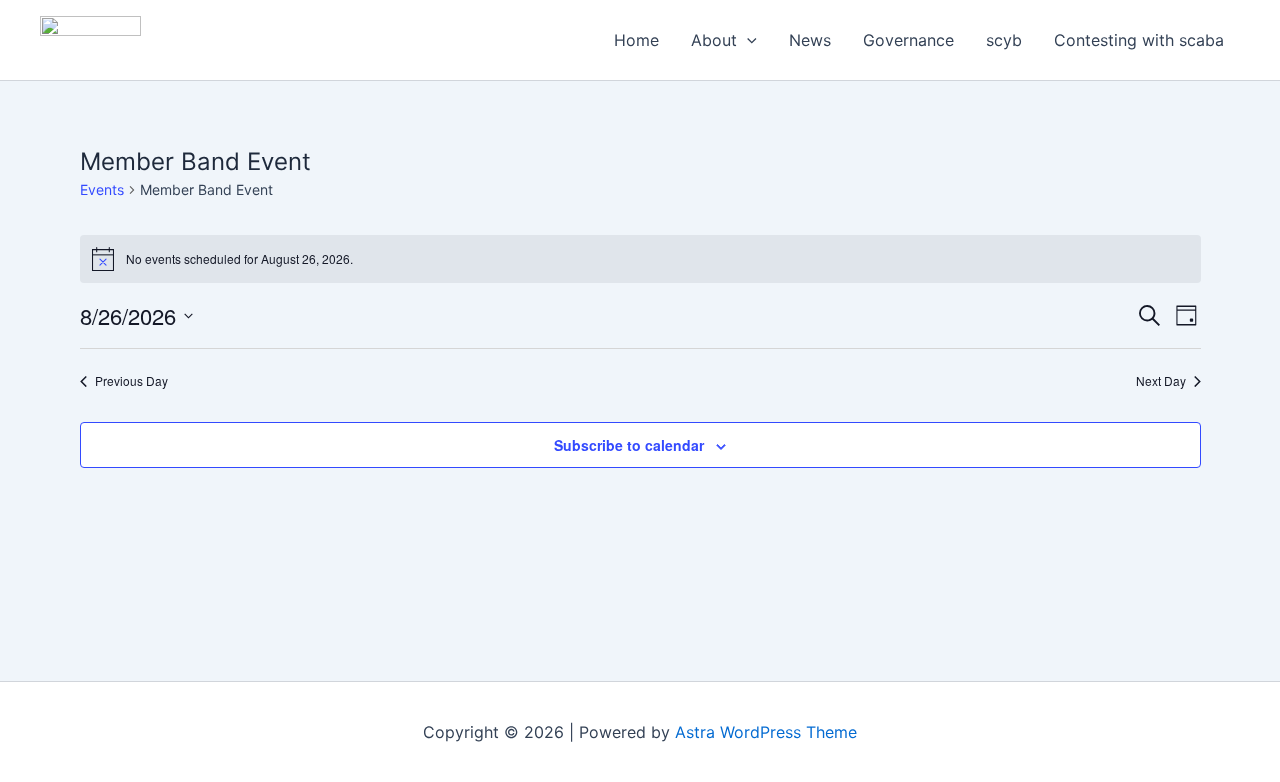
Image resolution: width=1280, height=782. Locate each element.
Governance (908, 40)
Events (102, 189)
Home (636, 40)
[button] (747, 40)
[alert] (640, 259)
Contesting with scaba (1139, 40)
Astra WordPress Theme (766, 732)
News (810, 40)
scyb (1004, 40)
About (714, 40)
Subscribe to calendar (629, 445)
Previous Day (131, 381)
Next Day (1161, 381)
